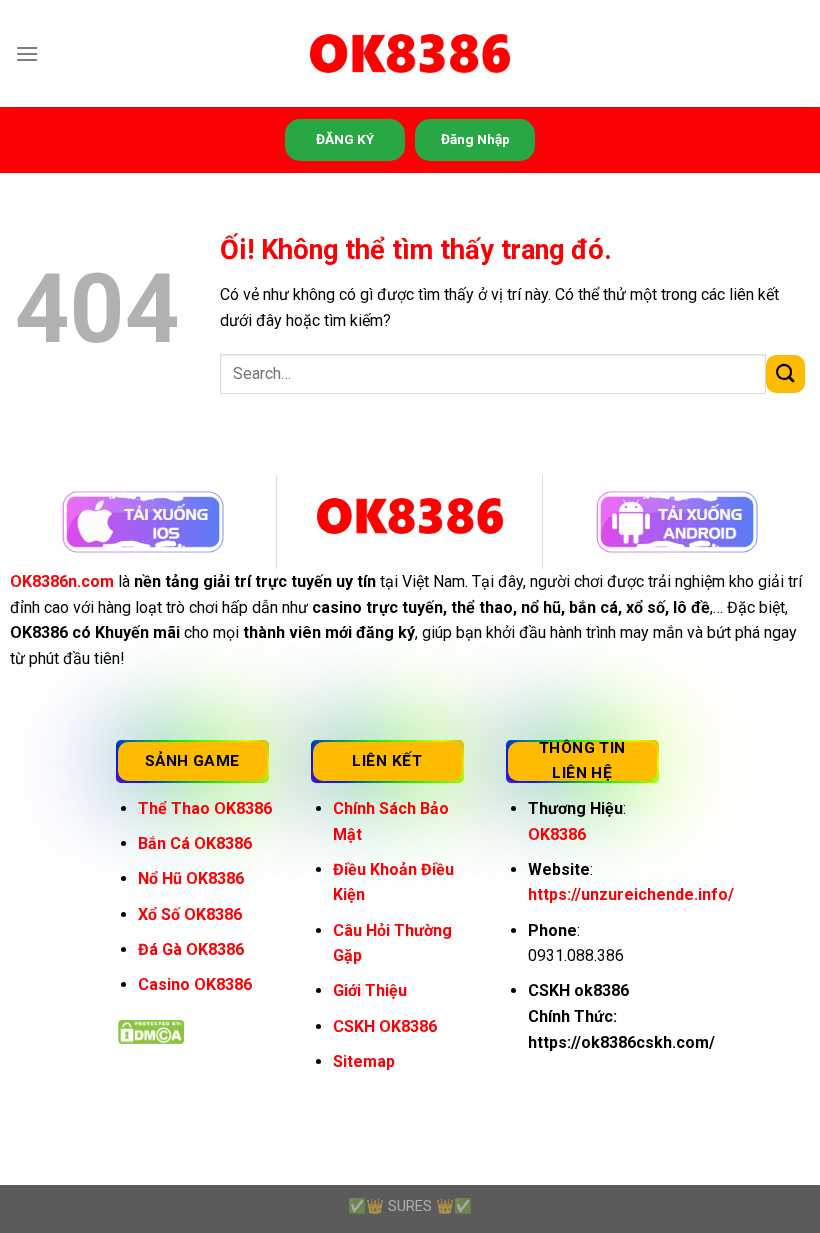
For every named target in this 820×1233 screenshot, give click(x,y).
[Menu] (27, 53)
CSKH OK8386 (385, 1026)
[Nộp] (785, 374)
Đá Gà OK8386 (191, 949)
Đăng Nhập (475, 139)
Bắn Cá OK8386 (195, 843)
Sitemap (364, 1061)
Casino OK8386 (195, 984)
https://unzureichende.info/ (631, 894)
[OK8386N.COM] (410, 53)
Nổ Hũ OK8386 (191, 878)
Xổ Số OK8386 (190, 914)
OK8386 (557, 834)
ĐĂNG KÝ (345, 139)
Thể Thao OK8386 (205, 808)
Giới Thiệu (370, 990)
